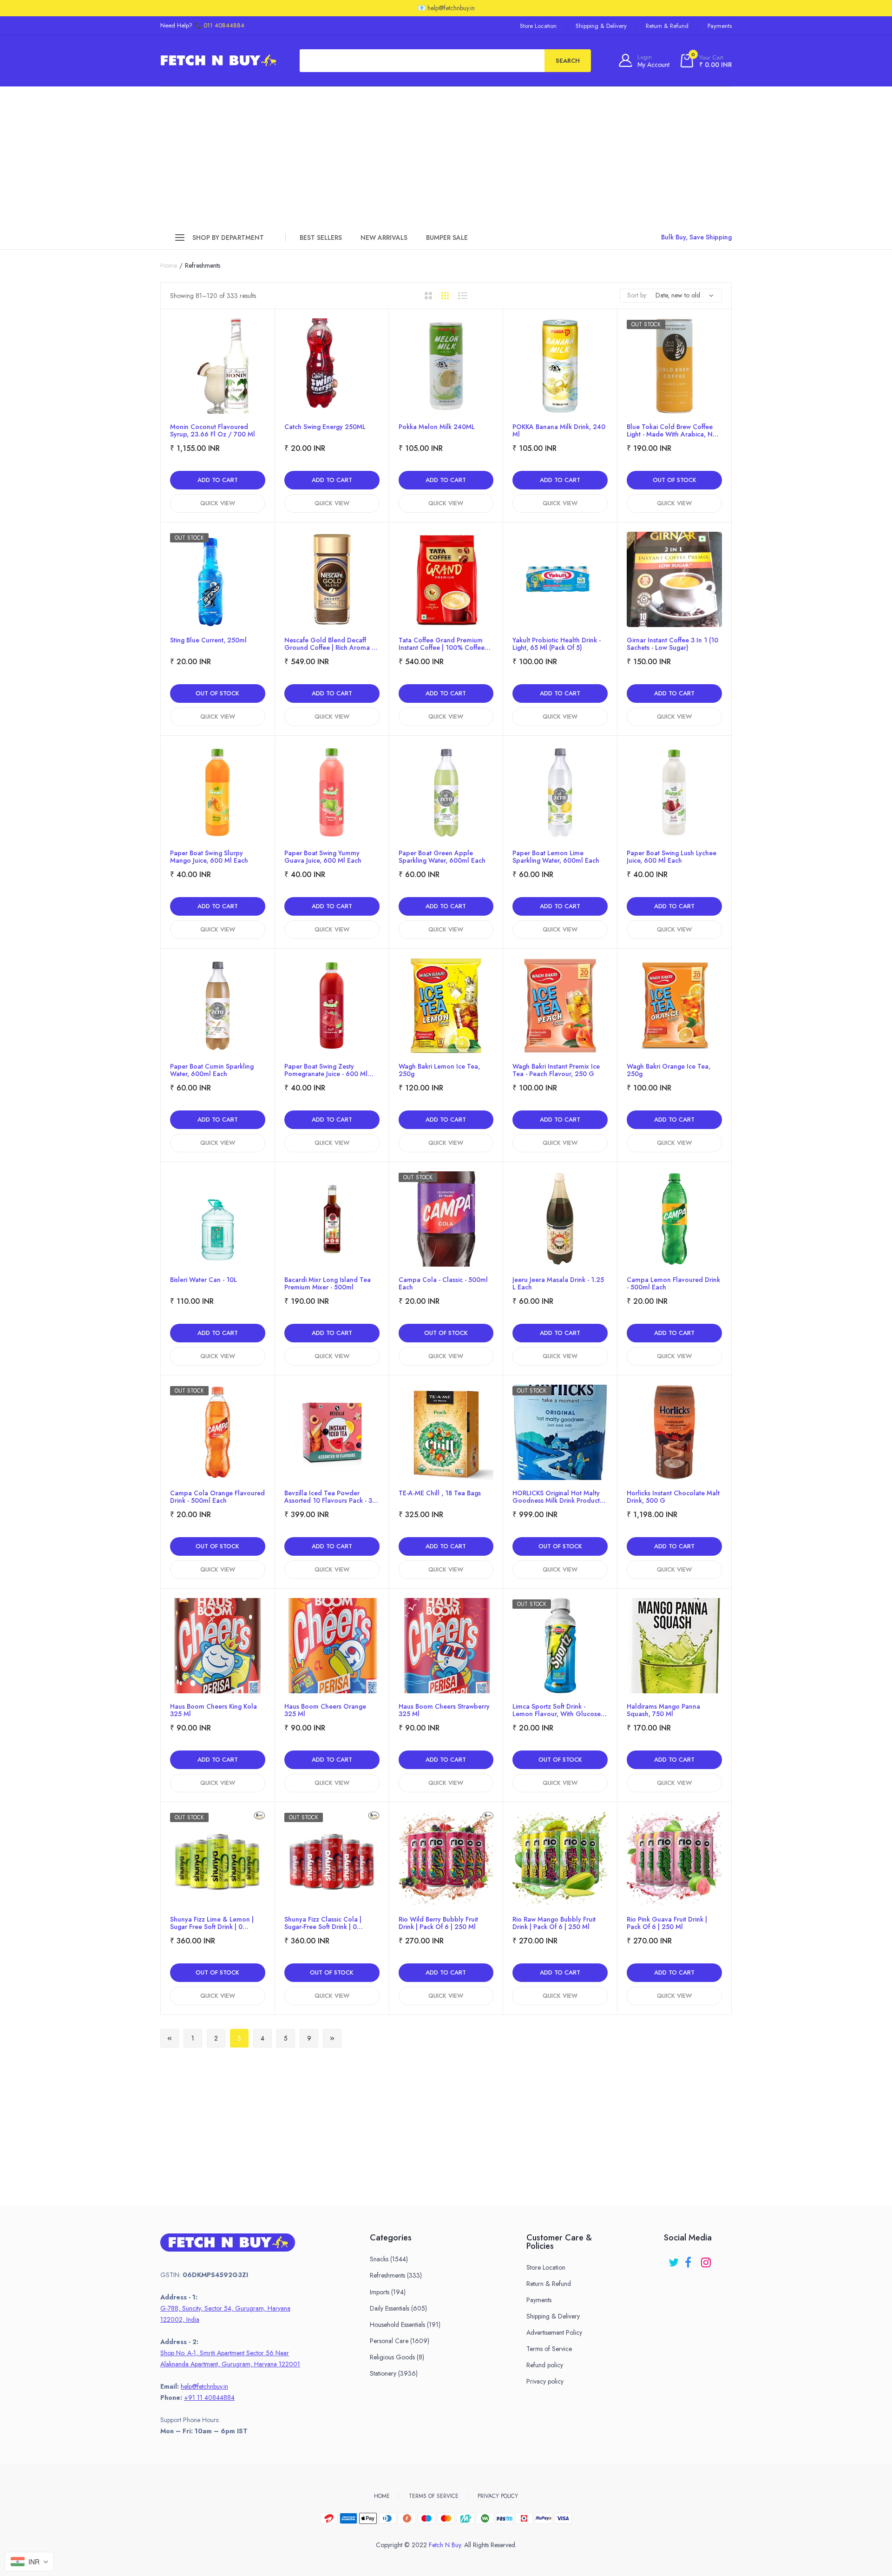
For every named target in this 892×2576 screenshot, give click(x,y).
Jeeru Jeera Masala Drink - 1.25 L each (558, 1283)
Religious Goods (397, 2357)
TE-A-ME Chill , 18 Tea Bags (440, 1493)
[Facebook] (691, 2259)
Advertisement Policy (554, 2332)
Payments (720, 26)
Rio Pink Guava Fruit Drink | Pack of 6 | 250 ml (667, 1923)
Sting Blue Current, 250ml (208, 641)
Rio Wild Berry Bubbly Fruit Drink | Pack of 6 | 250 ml (438, 1923)
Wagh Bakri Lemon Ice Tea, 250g (439, 1070)
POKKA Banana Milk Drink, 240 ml (559, 430)
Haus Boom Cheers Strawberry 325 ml (444, 1710)
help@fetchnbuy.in (204, 2386)
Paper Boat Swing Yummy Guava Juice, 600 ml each (323, 857)
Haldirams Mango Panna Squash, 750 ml (663, 1710)
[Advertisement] (446, 156)
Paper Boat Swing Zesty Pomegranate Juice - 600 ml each (326, 1070)
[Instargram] (707, 2259)
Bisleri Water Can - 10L (203, 1280)
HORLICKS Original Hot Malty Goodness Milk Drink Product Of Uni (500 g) (556, 1497)
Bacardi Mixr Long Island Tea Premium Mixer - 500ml (328, 1283)
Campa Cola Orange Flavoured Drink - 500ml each (217, 1497)
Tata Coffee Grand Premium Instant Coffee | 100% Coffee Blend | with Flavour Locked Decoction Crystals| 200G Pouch (442, 644)
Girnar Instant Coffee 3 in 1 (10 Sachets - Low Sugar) (672, 644)
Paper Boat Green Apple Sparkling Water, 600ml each (442, 857)
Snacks (389, 2259)
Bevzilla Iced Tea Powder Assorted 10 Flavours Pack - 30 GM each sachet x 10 (330, 1497)
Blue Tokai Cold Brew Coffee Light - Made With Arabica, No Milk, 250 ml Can (672, 430)
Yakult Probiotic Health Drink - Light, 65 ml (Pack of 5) (557, 644)
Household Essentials (405, 2325)
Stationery (394, 2373)
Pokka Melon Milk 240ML (437, 427)
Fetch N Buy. (446, 2545)
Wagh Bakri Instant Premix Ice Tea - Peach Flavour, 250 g (556, 1070)
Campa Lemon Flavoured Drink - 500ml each (673, 1283)
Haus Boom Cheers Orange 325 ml (325, 1710)
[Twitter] (674, 2259)
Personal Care (400, 2341)
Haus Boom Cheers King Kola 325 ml (213, 1710)
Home (169, 265)
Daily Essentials (398, 2308)
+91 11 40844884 (209, 2398)
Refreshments (396, 2275)
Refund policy (545, 2365)
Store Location (538, 26)
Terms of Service (549, 2349)
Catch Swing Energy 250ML (325, 427)
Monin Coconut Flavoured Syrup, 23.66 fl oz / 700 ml (213, 430)
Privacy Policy (498, 2496)
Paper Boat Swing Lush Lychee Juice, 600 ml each (672, 857)
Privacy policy (545, 2381)
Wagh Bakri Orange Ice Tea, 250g (669, 1070)
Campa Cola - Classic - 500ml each (443, 1283)
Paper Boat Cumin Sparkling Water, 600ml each (212, 1070)
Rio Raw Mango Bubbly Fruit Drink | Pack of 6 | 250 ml (554, 1923)
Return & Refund (667, 26)
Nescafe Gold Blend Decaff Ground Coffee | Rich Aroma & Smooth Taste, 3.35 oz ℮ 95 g (331, 644)
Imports (388, 2292)
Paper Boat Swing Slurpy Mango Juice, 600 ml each (209, 857)
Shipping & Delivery (601, 26)
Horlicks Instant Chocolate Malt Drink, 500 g (673, 1497)
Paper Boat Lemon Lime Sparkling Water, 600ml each (556, 857)
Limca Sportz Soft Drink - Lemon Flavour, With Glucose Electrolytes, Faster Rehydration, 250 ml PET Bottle (559, 1710)
